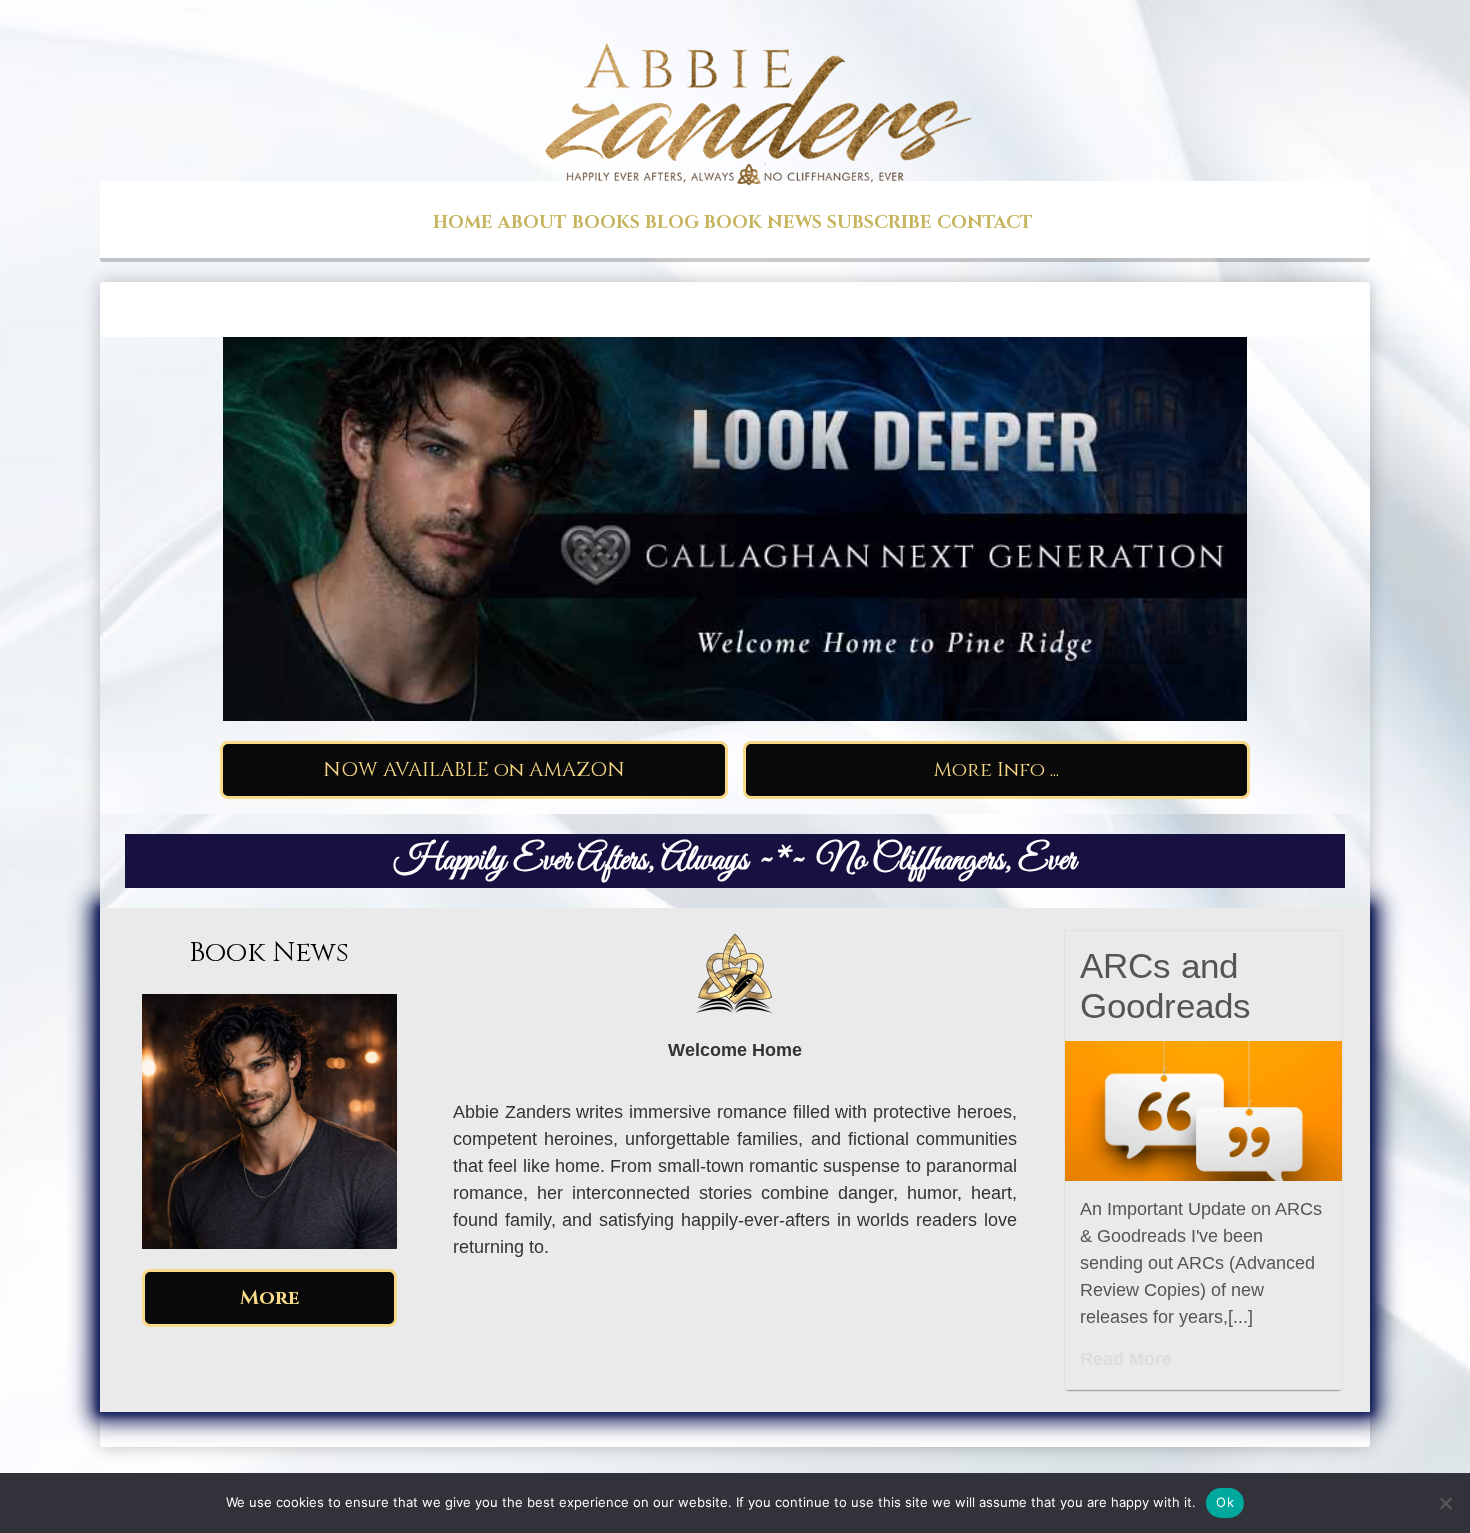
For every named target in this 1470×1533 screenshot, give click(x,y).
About (532, 222)
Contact (985, 222)
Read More (1126, 1359)
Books (606, 222)
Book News (763, 222)
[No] (1445, 1503)
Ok (1225, 1502)
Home (463, 222)
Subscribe (879, 222)
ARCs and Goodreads (1165, 985)
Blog (672, 222)
